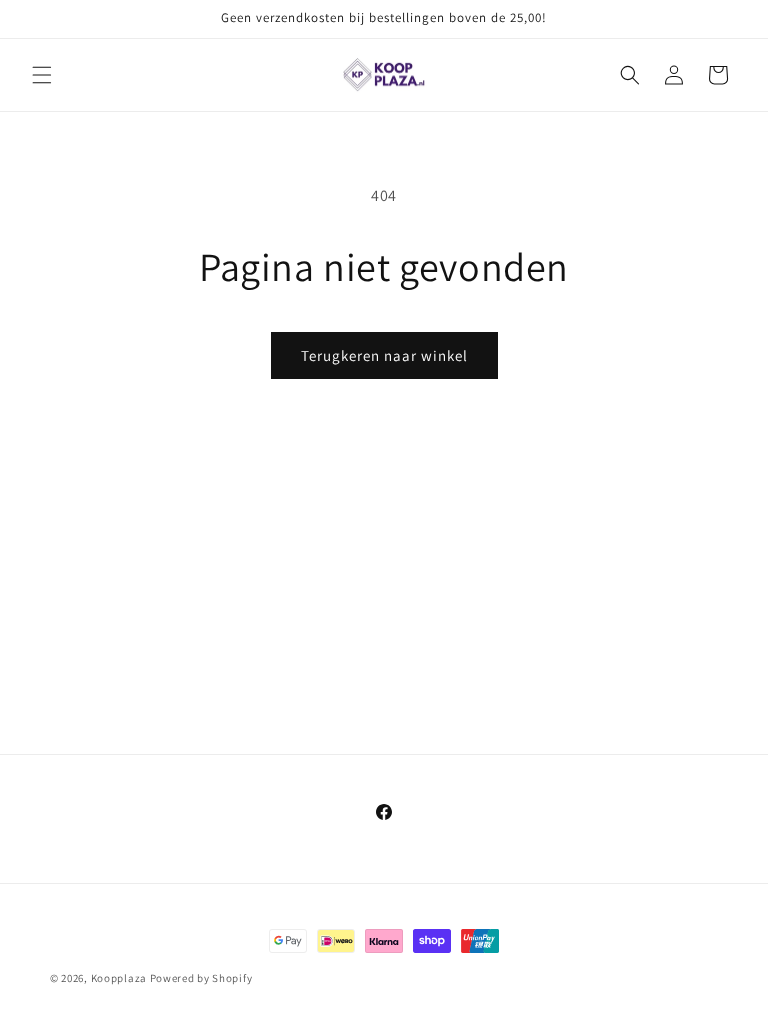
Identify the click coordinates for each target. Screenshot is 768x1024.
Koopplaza (119, 978)
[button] (42, 75)
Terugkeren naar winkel (384, 355)
